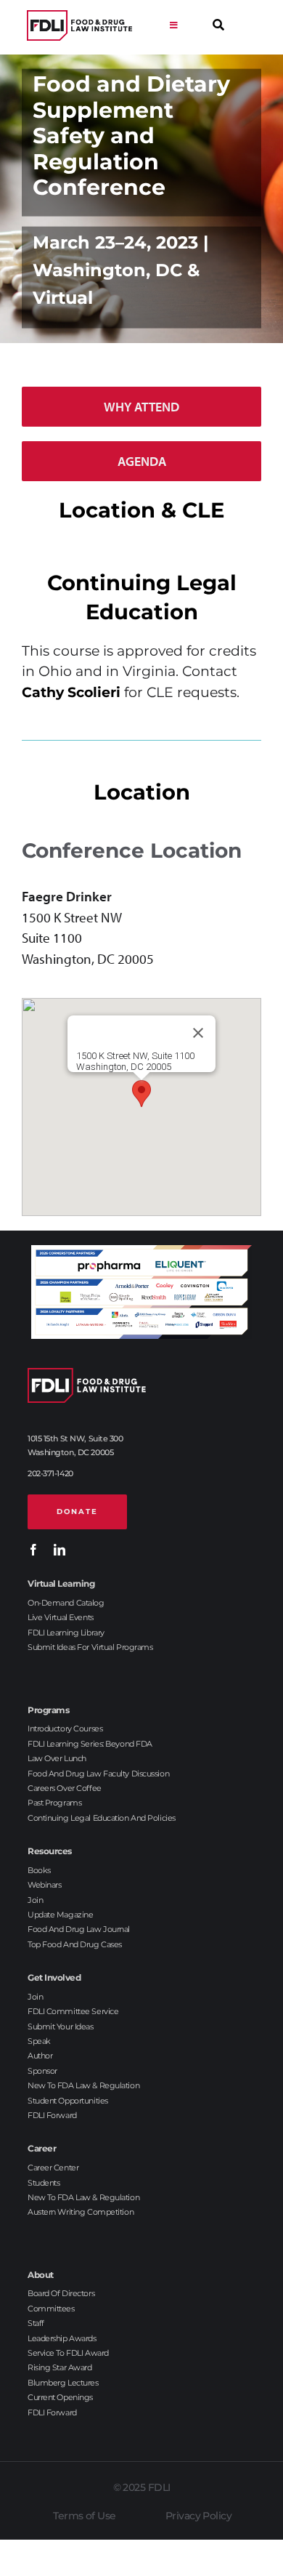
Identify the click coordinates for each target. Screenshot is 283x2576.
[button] (141, 1094)
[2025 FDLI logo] (79, 26)
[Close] (198, 1033)
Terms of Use (84, 2516)
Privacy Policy (198, 2516)
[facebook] (33, 1550)
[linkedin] (60, 1550)
